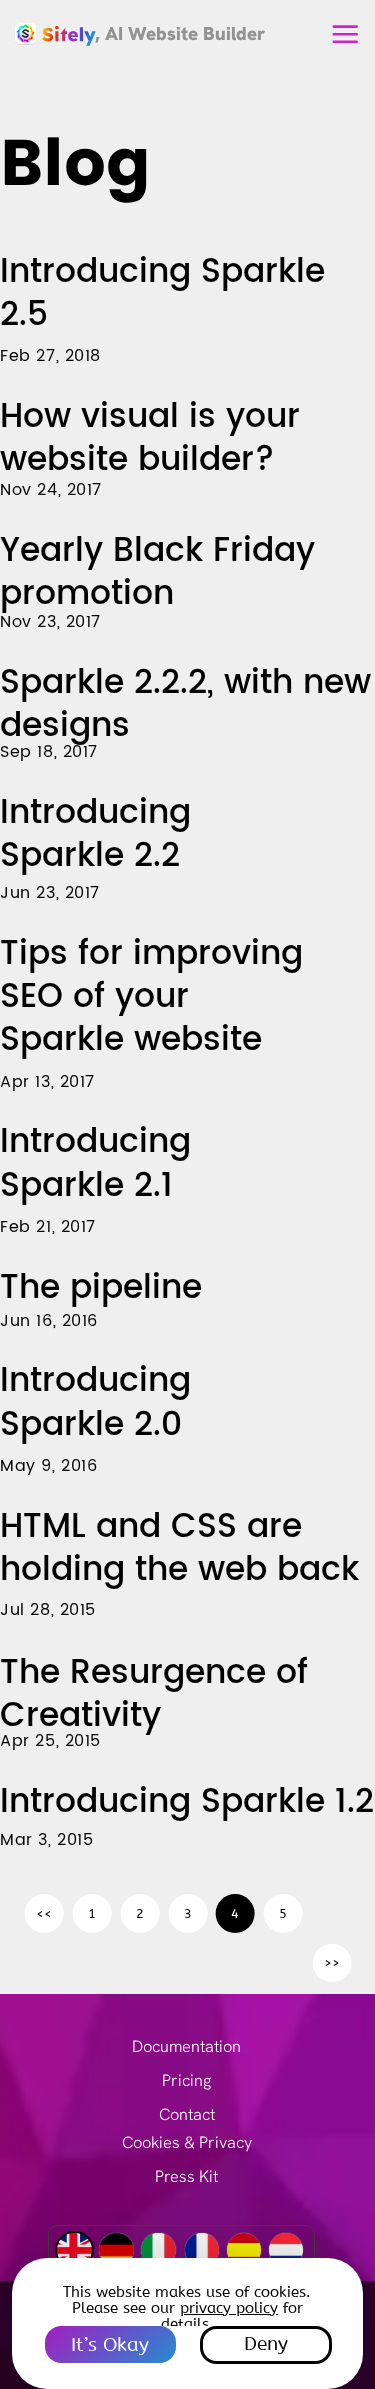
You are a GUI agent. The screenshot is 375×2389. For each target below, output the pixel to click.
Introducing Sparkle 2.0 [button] (95, 1402)
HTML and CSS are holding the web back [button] (179, 1548)
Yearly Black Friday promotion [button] (157, 572)
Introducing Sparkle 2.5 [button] (162, 293)
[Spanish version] (244, 2250)
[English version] (74, 2250)
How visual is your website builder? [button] (150, 438)
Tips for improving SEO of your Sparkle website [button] (151, 997)
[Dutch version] (286, 2250)
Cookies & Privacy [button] (187, 2142)
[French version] (202, 2250)
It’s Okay (110, 2345)
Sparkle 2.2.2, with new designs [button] (185, 704)
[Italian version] (158, 2250)
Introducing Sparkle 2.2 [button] (95, 834)
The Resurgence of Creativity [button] (154, 1694)
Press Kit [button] (186, 2176)
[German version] (116, 2250)
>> (332, 1962)
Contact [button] (187, 2114)
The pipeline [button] (101, 1288)
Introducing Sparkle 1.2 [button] (187, 1802)
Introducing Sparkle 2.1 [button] (95, 1163)
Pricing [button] (186, 2080)
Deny (266, 2344)
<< (44, 1913)
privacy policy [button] (229, 2308)
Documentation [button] (186, 2046)
